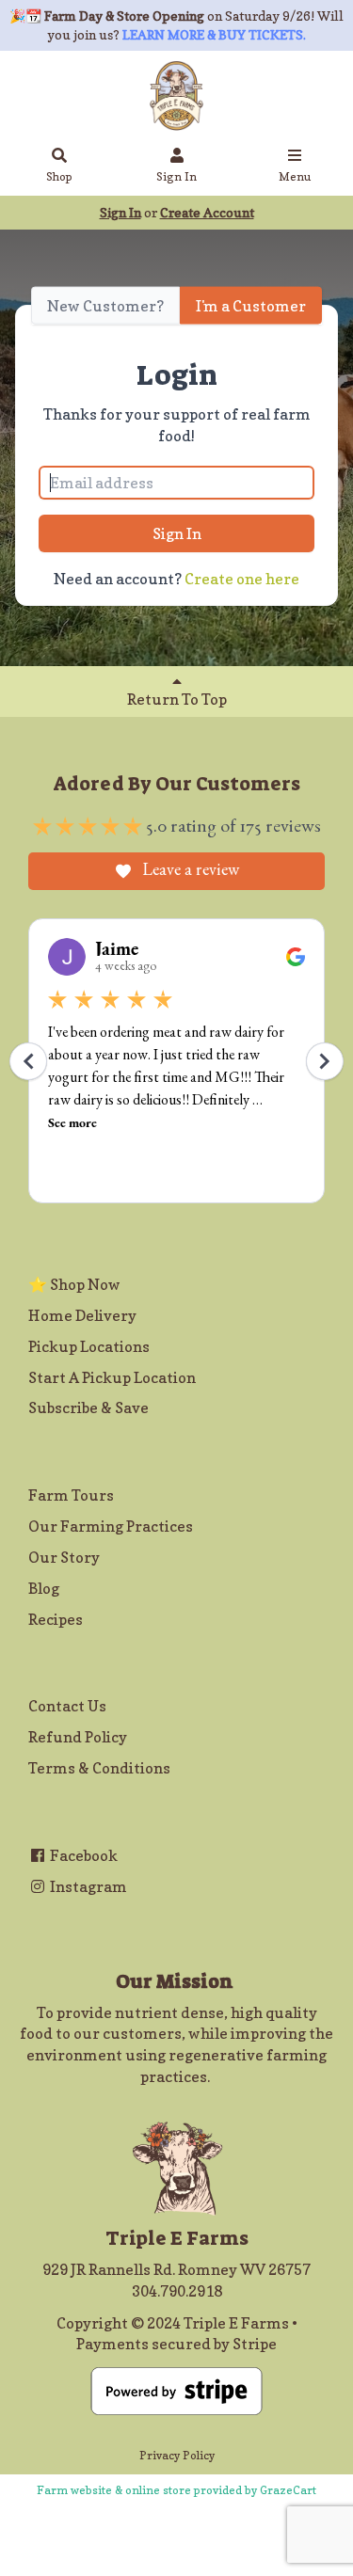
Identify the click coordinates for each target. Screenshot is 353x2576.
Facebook (82, 1855)
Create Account (207, 212)
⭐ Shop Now (74, 1284)
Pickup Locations (89, 1346)
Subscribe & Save (88, 1407)
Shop (59, 176)
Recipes (56, 1619)
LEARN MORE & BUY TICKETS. (214, 34)
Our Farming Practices (111, 1526)
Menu (295, 176)
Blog (44, 1588)
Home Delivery (82, 1315)
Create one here (242, 579)
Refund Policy (78, 1737)
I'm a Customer (251, 305)
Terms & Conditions (99, 1768)
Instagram (87, 1886)
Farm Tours (71, 1495)
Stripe (255, 2344)
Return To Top (177, 699)
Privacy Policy (177, 2455)
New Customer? (105, 305)
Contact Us (67, 1706)
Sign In (176, 176)
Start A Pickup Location (112, 1377)
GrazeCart (288, 2490)
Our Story (64, 1557)
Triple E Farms (236, 2323)
